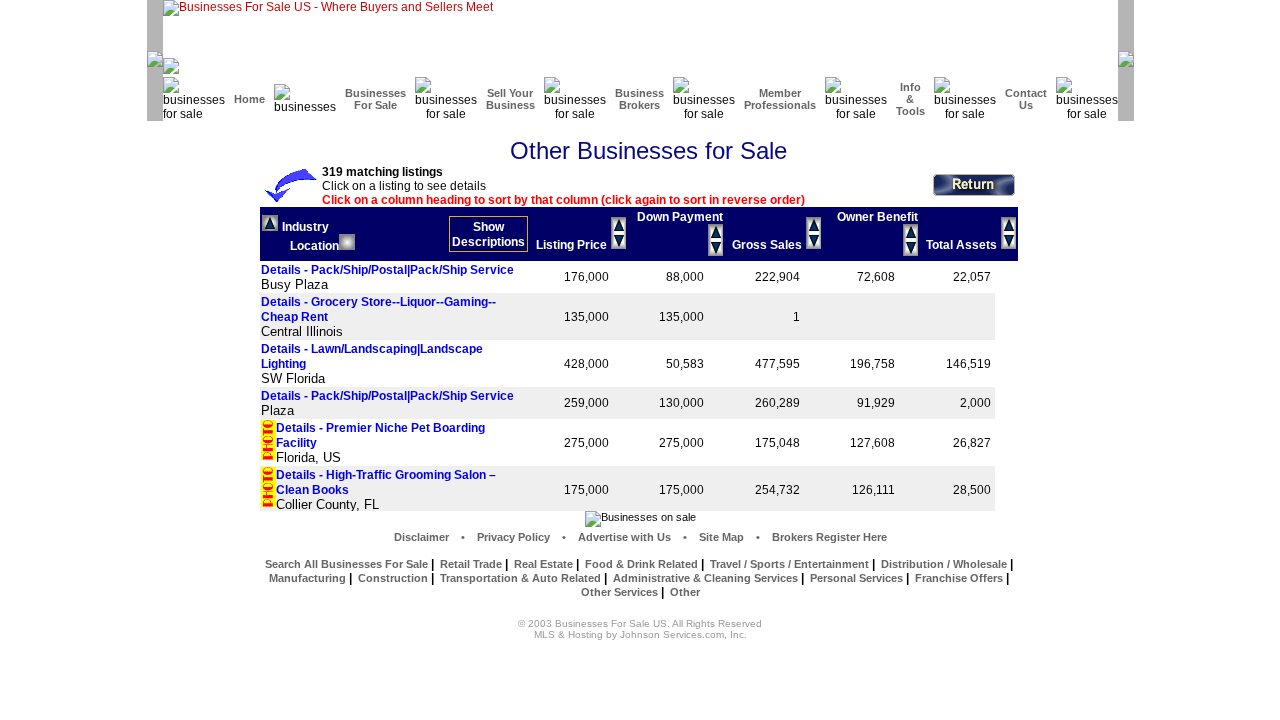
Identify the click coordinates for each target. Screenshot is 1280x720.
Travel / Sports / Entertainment (789, 564)
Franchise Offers (959, 578)
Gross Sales (767, 245)
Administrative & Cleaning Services (705, 578)
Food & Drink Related (641, 564)
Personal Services (856, 578)
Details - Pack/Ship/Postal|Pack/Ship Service (387, 270)
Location (314, 246)
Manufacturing (307, 578)
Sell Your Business (510, 99)
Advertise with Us (624, 537)
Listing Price (571, 245)
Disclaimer (421, 537)
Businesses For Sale (375, 99)
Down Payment (680, 217)
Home (249, 99)
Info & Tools (910, 99)
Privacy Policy (513, 537)
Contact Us (1026, 99)
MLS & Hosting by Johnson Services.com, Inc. (640, 634)
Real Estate (543, 564)
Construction (393, 578)
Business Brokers (639, 99)
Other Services (619, 592)
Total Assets (961, 245)
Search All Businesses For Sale (346, 564)
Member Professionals (780, 99)
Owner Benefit (877, 217)
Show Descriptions (488, 234)
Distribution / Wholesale (944, 564)
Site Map (721, 537)
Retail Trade (471, 564)
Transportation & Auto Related (520, 578)
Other (685, 592)
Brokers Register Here (829, 537)
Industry (305, 227)
